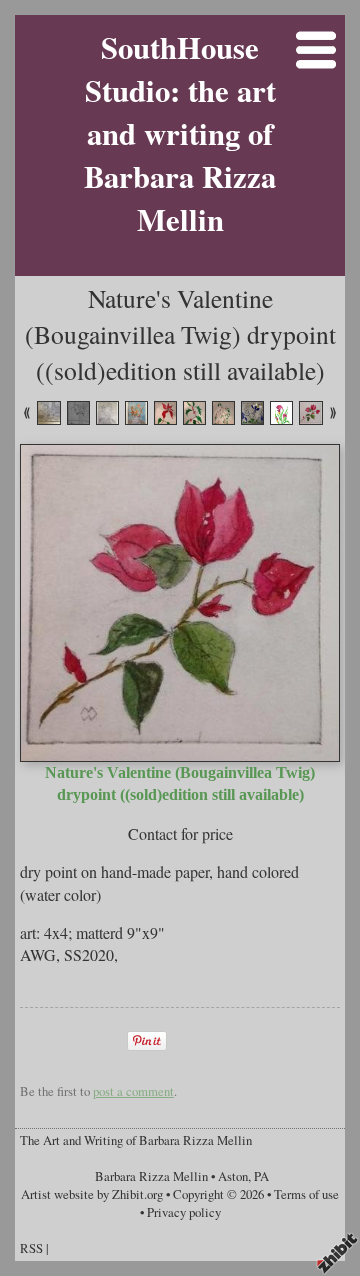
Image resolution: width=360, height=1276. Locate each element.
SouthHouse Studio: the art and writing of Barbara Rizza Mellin (180, 133)
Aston (233, 1176)
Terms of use (306, 1194)
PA (261, 1176)
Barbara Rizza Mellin (151, 1176)
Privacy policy (184, 1212)
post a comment (133, 1091)
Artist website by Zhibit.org (92, 1194)
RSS (31, 1248)
